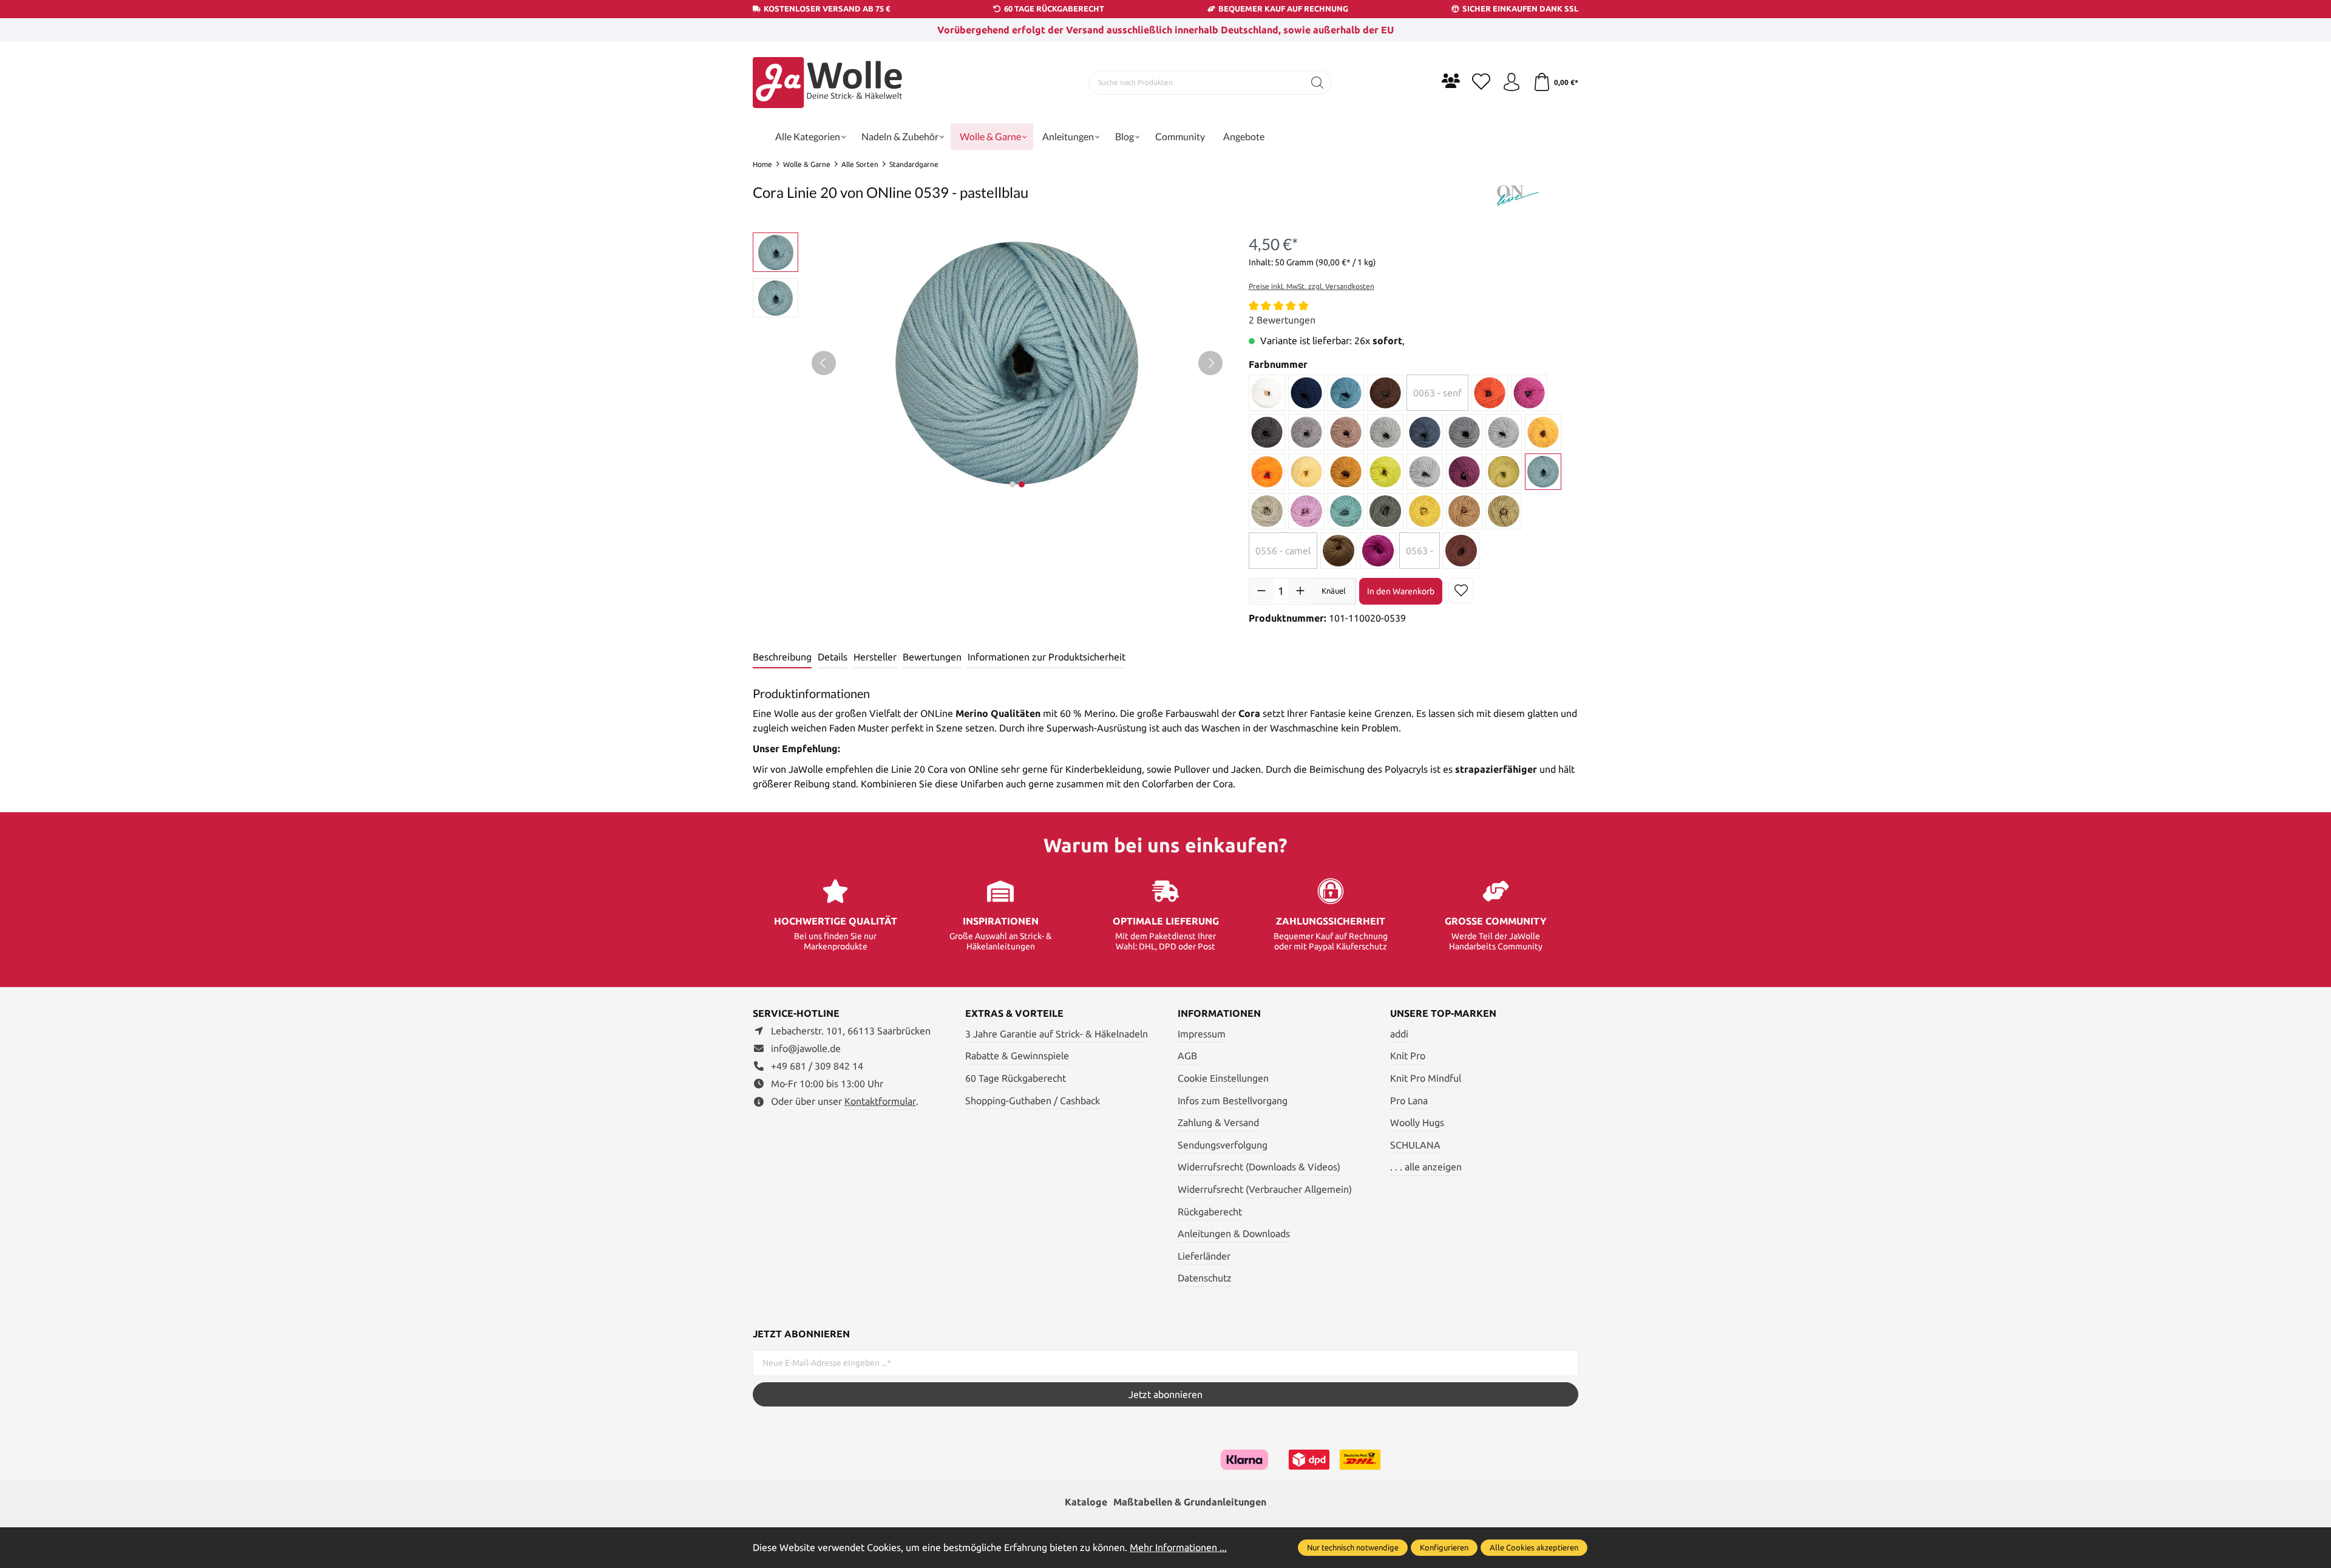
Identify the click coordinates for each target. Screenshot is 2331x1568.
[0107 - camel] (1346, 432)
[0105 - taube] (1306, 432)
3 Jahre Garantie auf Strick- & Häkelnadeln (1057, 1034)
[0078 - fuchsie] (1529, 393)
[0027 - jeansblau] (1346, 393)
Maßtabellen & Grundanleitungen (1190, 1502)
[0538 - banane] (1504, 472)
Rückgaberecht (1210, 1212)
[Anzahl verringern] (1261, 591)
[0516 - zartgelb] (1306, 472)
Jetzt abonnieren (1165, 1394)
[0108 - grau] (1385, 432)
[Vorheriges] (824, 363)
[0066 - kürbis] (1490, 393)
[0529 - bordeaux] (1464, 472)
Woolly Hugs (1417, 1122)
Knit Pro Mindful (1426, 1078)
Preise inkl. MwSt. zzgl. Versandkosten (1311, 286)
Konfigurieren (1444, 1547)
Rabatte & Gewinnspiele (1017, 1056)
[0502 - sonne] (1543, 432)
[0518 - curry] (1346, 472)
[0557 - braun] (1339, 551)
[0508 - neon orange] (1267, 472)
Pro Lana (1409, 1101)
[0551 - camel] (1464, 511)
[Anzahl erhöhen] (1300, 591)
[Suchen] (1318, 83)
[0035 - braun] (1385, 393)
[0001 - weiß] (1267, 393)
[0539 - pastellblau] (1543, 472)
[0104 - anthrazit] (1267, 432)
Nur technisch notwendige (1353, 1547)
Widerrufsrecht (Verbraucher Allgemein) (1265, 1189)
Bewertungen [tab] (932, 657)
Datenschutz (1205, 1278)
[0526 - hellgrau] (1425, 472)
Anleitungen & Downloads (1234, 1234)
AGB (1187, 1056)
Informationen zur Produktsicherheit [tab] (1047, 657)
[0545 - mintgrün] (1346, 511)
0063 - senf (1437, 393)
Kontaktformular (880, 1101)
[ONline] (1518, 194)
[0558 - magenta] (1378, 551)
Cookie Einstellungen (1223, 1078)
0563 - (1420, 551)
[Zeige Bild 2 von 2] (1022, 484)
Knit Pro (1408, 1056)
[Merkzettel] (1481, 83)
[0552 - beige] (1504, 511)
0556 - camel (1283, 551)
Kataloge (1086, 1502)
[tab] (782, 657)
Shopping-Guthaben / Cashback (1033, 1101)
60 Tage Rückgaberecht (1016, 1078)
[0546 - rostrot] (1461, 551)
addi (1399, 1034)
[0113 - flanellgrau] (1464, 432)
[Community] (1451, 81)
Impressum (1202, 1034)
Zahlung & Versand (1218, 1122)
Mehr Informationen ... (1178, 1547)
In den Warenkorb (1401, 591)
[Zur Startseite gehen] (829, 83)
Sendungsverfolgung (1223, 1145)
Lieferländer (1204, 1256)
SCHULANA (1415, 1145)
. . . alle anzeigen (1426, 1167)
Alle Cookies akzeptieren (1534, 1547)
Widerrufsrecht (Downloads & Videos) (1259, 1167)
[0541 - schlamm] (1267, 511)
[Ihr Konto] (1512, 83)
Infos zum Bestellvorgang (1233, 1101)
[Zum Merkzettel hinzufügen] (1461, 591)
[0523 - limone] (1385, 472)
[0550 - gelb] (1425, 511)
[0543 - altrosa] (1306, 511)
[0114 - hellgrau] (1504, 432)
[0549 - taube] (1385, 511)
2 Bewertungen (1282, 320)
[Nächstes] (1210, 363)
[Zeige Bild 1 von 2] (1013, 484)
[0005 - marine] (1306, 393)
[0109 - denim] (1425, 432)
